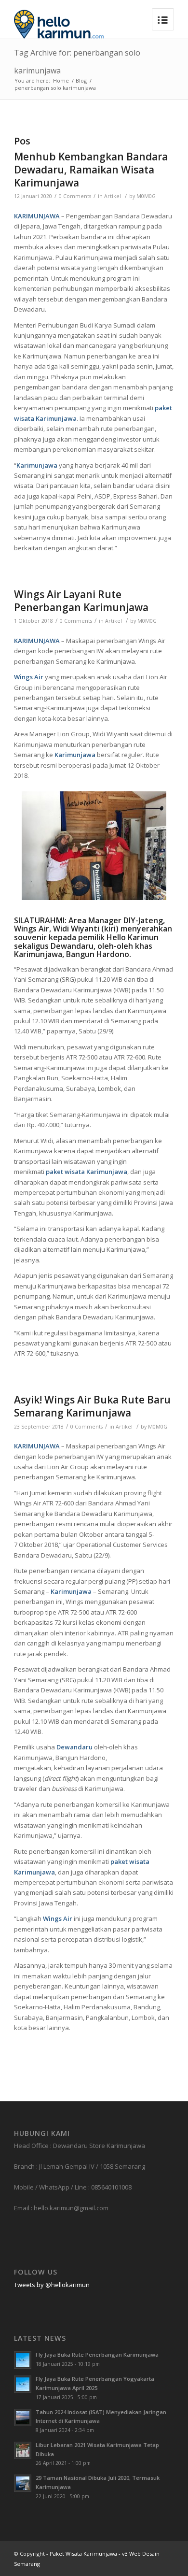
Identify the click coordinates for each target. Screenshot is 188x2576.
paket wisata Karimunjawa (87, 1172)
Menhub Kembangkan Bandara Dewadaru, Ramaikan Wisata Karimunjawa (91, 170)
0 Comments (75, 196)
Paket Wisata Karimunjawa (83, 2554)
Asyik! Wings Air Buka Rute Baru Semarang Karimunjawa (92, 1406)
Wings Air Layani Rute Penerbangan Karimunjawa (81, 601)
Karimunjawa (37, 465)
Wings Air (29, 677)
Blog (81, 80)
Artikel (113, 196)
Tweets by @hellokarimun (52, 2285)
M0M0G (146, 196)
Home (61, 80)
